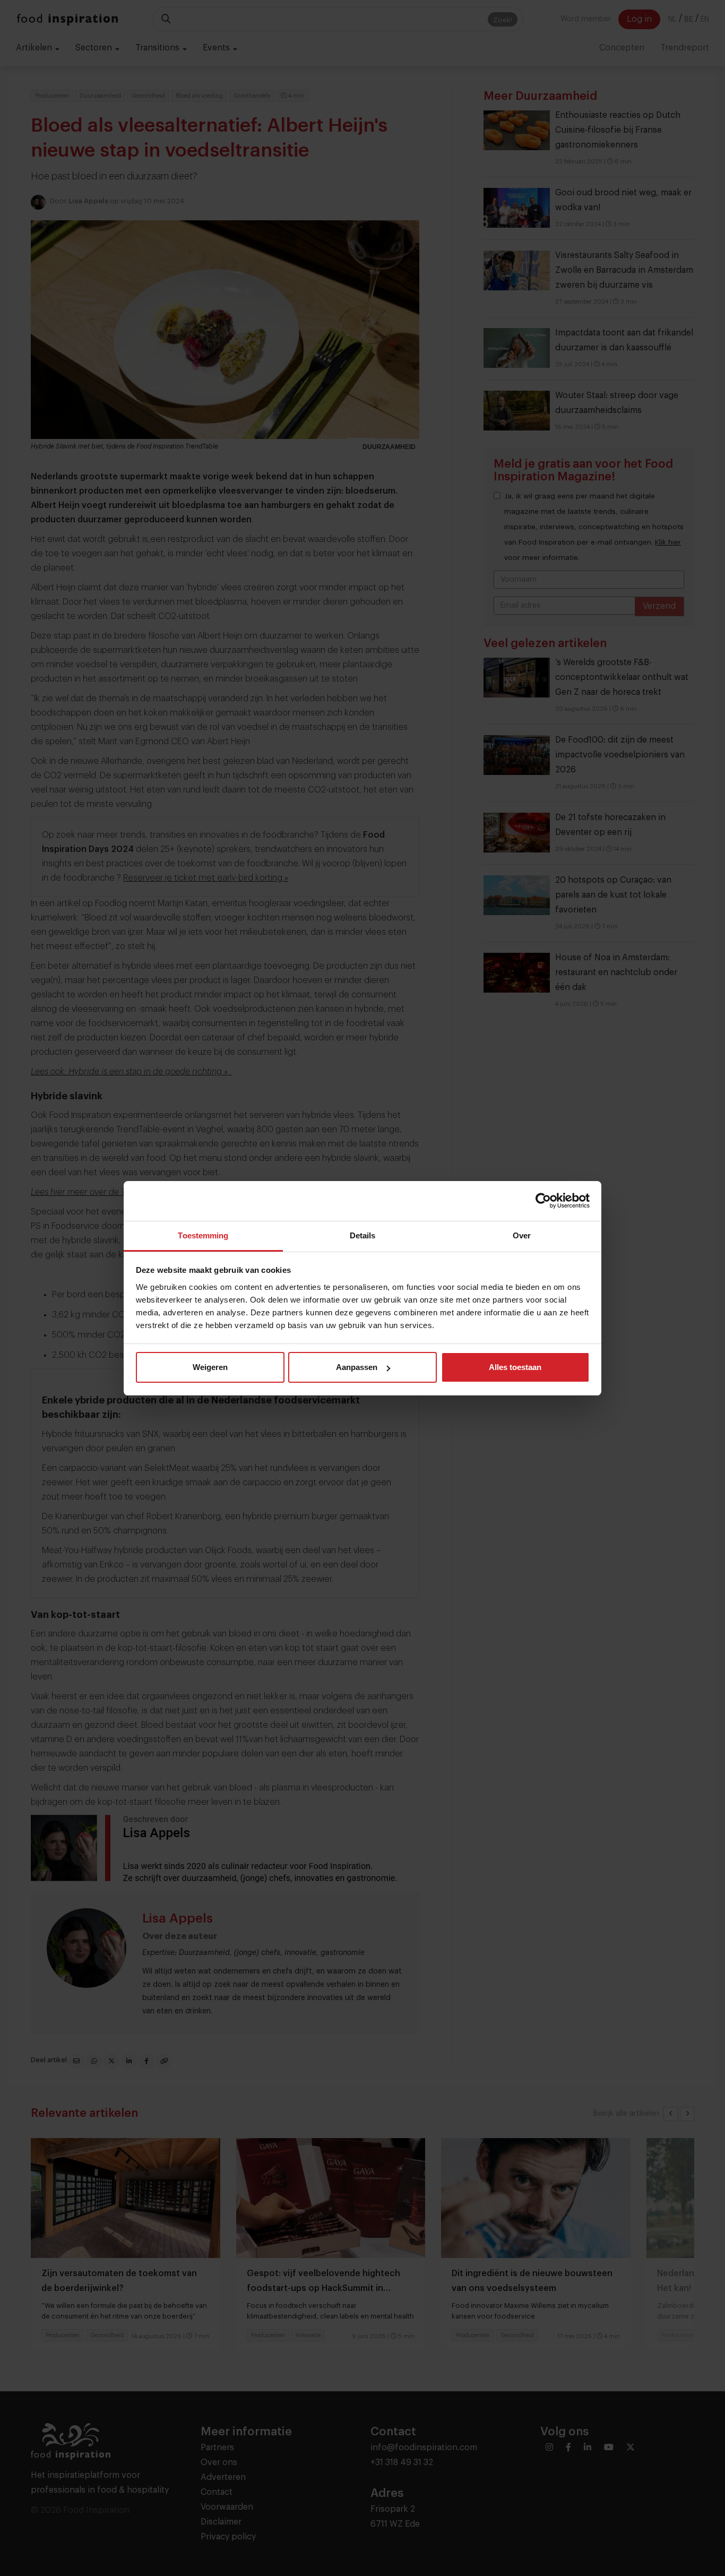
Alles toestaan (515, 1367)
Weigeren (210, 1367)
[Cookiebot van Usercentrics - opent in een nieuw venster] (543, 1201)
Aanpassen (357, 1367)
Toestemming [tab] (203, 1235)
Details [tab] (363, 1235)
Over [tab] (522, 1235)
